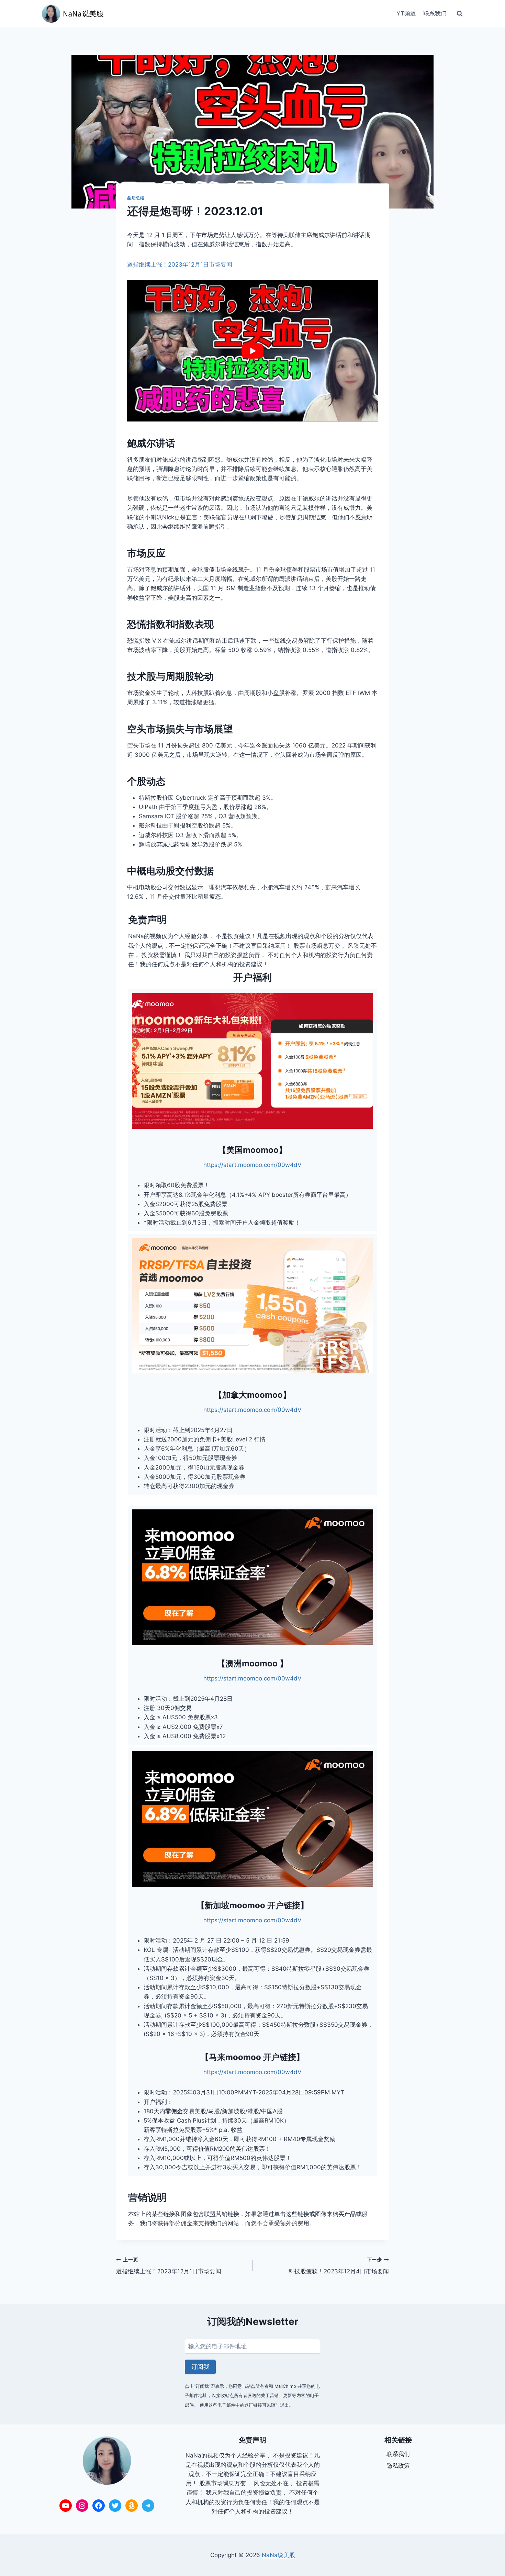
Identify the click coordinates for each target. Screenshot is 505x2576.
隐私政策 (398, 2466)
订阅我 (200, 2367)
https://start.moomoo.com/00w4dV (252, 1165)
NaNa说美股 (278, 2555)
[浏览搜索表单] (460, 14)
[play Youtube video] (252, 351)
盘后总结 (136, 198)
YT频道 (406, 13)
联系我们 (435, 13)
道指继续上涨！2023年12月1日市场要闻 (180, 265)
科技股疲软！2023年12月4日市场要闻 (339, 2266)
